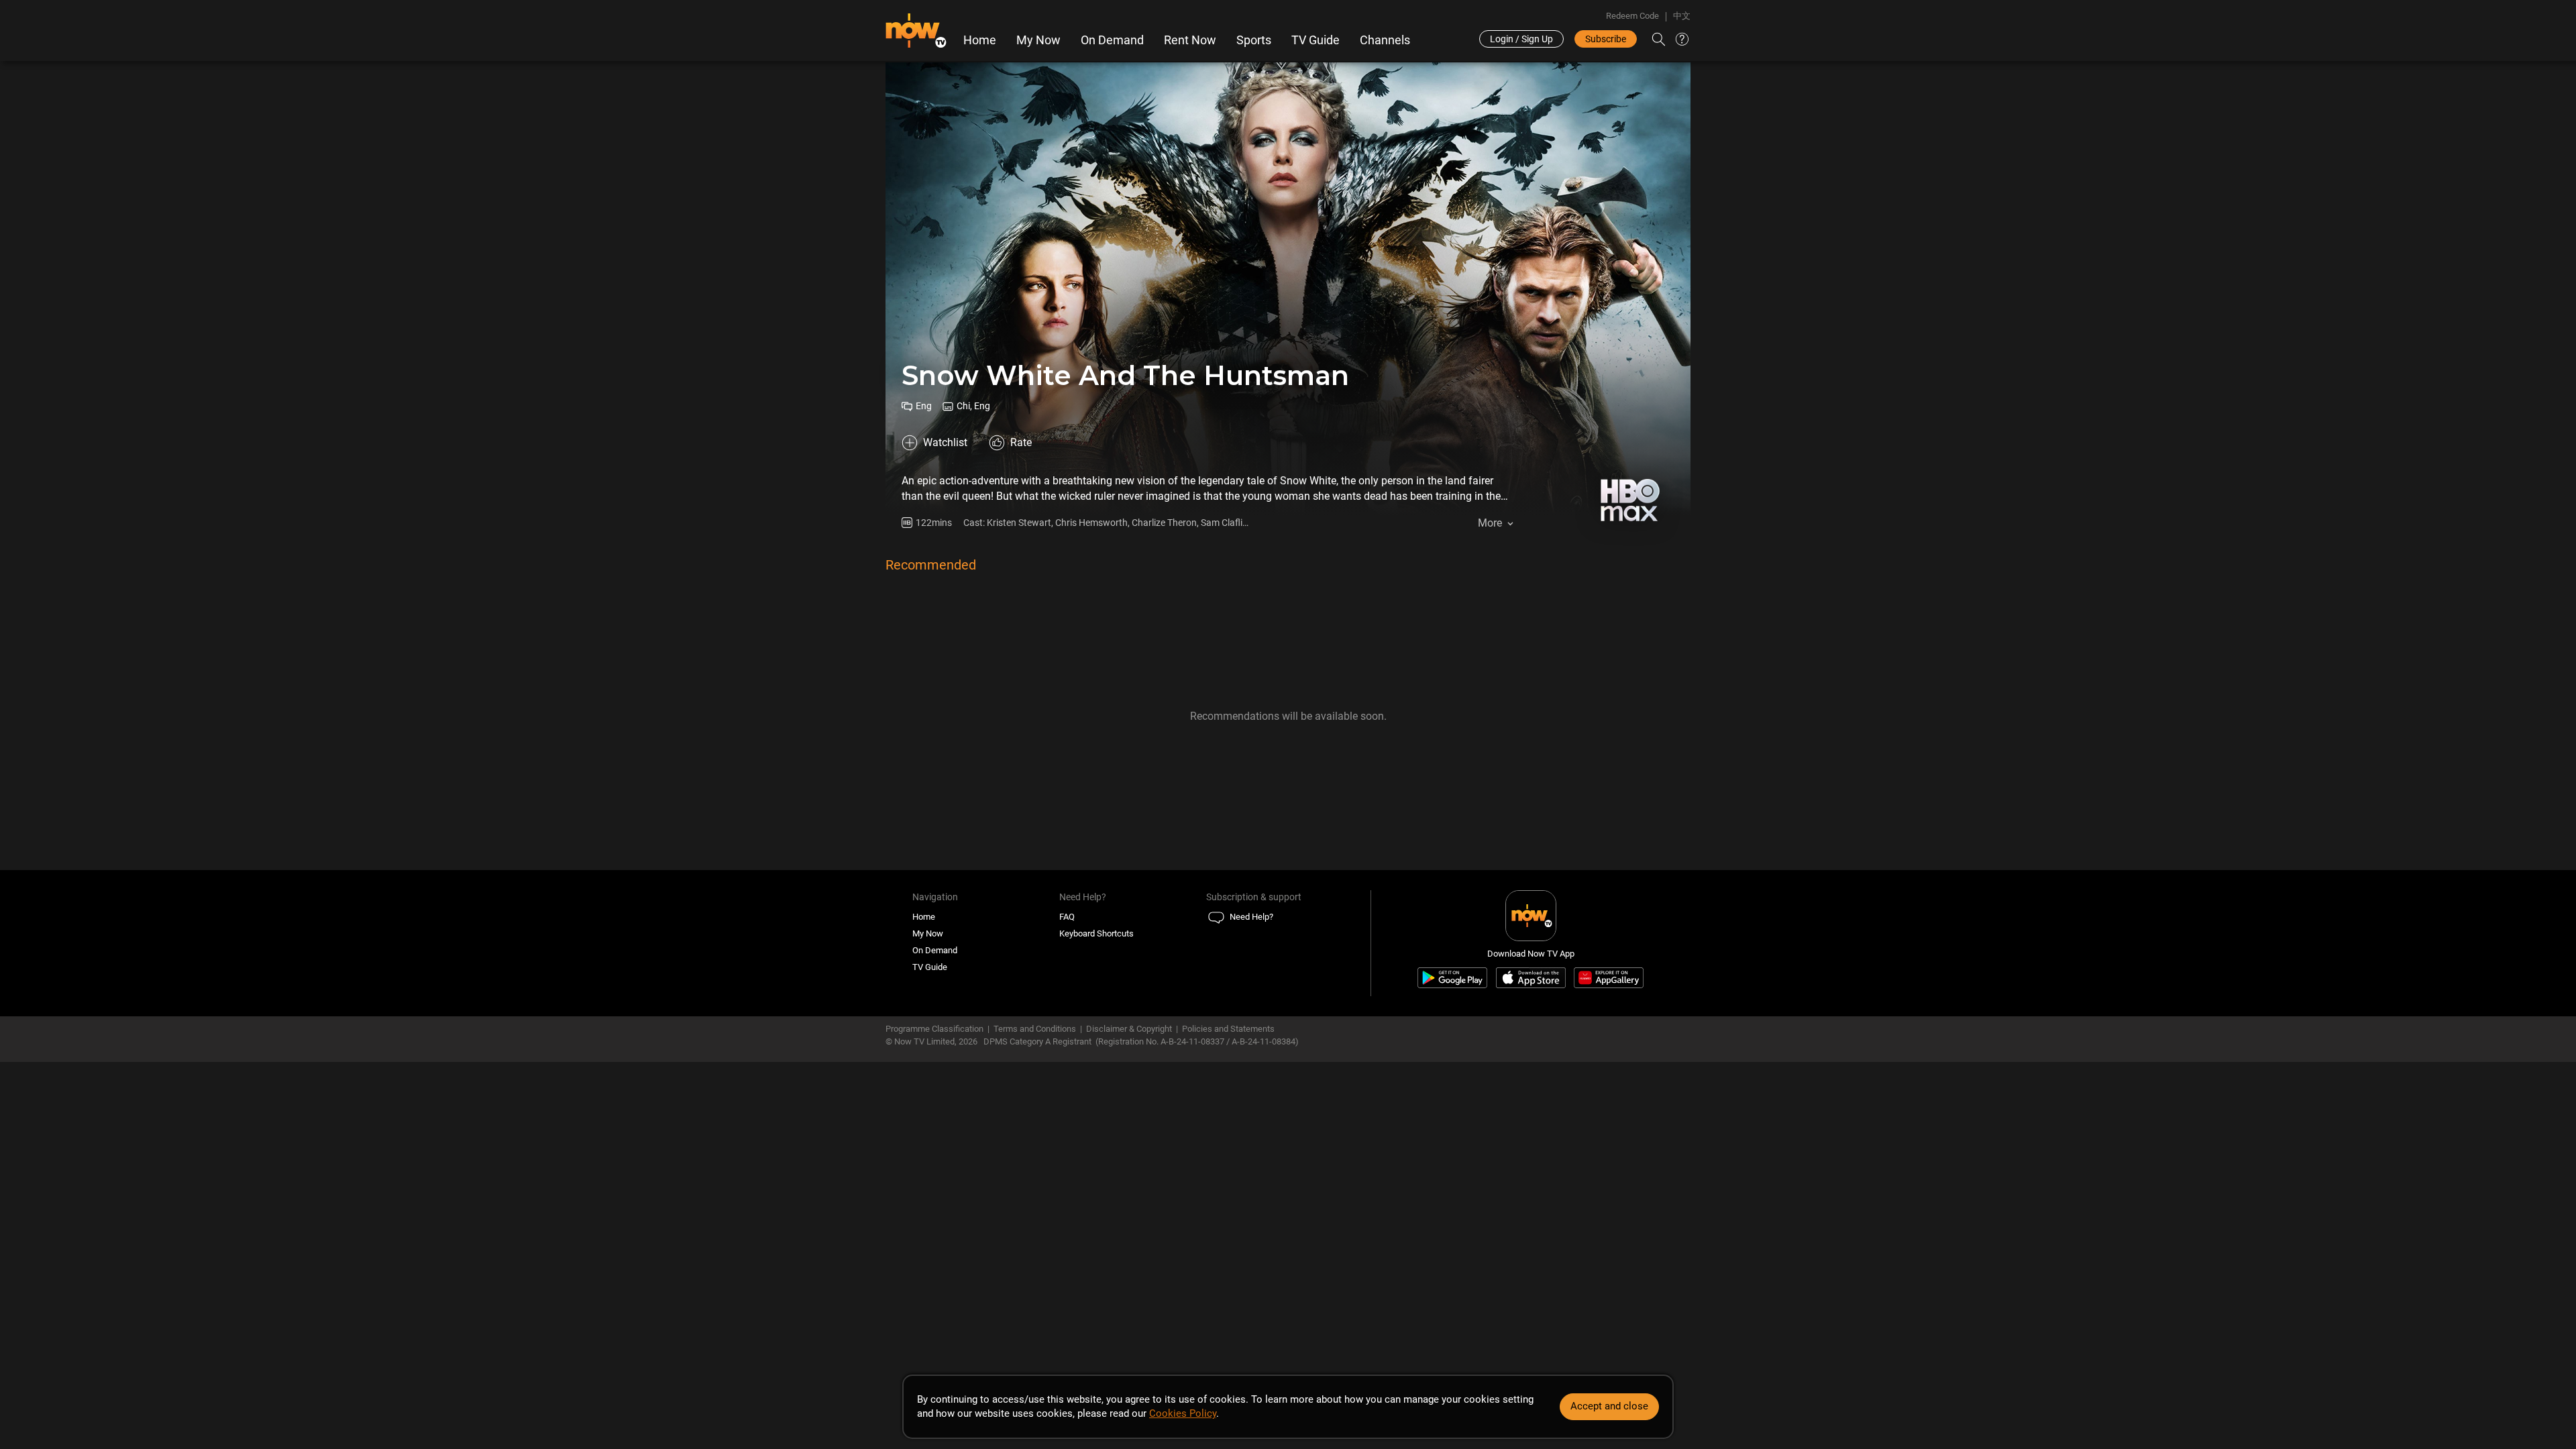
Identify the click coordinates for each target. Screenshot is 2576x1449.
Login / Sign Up (1521, 39)
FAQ (1067, 917)
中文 (1682, 16)
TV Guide (1316, 40)
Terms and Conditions (1035, 1029)
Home (980, 40)
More (1490, 523)
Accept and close (1609, 1406)
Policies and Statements (1228, 1029)
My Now (1038, 40)
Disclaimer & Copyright (1129, 1029)
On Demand (1112, 40)
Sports (1254, 40)
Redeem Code (1632, 16)
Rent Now (1190, 40)
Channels (1385, 40)
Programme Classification (934, 1029)
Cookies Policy (1183, 1413)
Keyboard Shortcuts (1096, 933)
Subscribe (1606, 39)
